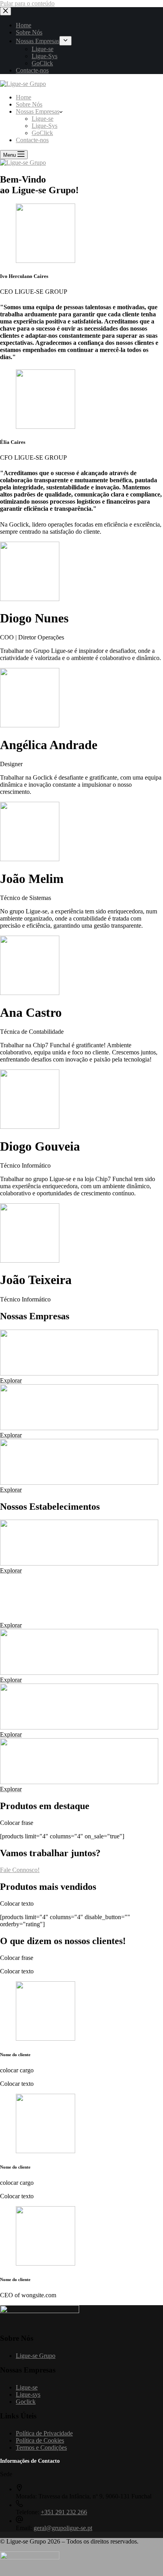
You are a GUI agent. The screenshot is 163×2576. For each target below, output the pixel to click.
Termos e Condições (41, 2448)
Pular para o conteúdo (27, 3)
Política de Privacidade (44, 2433)
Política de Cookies (40, 2440)
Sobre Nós (29, 104)
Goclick (26, 2402)
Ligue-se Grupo (36, 2356)
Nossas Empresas (38, 111)
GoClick (42, 133)
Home (24, 97)
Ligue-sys (28, 2394)
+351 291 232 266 (64, 2512)
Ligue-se (43, 119)
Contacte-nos (32, 140)
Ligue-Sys (45, 126)
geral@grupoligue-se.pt (63, 2528)
